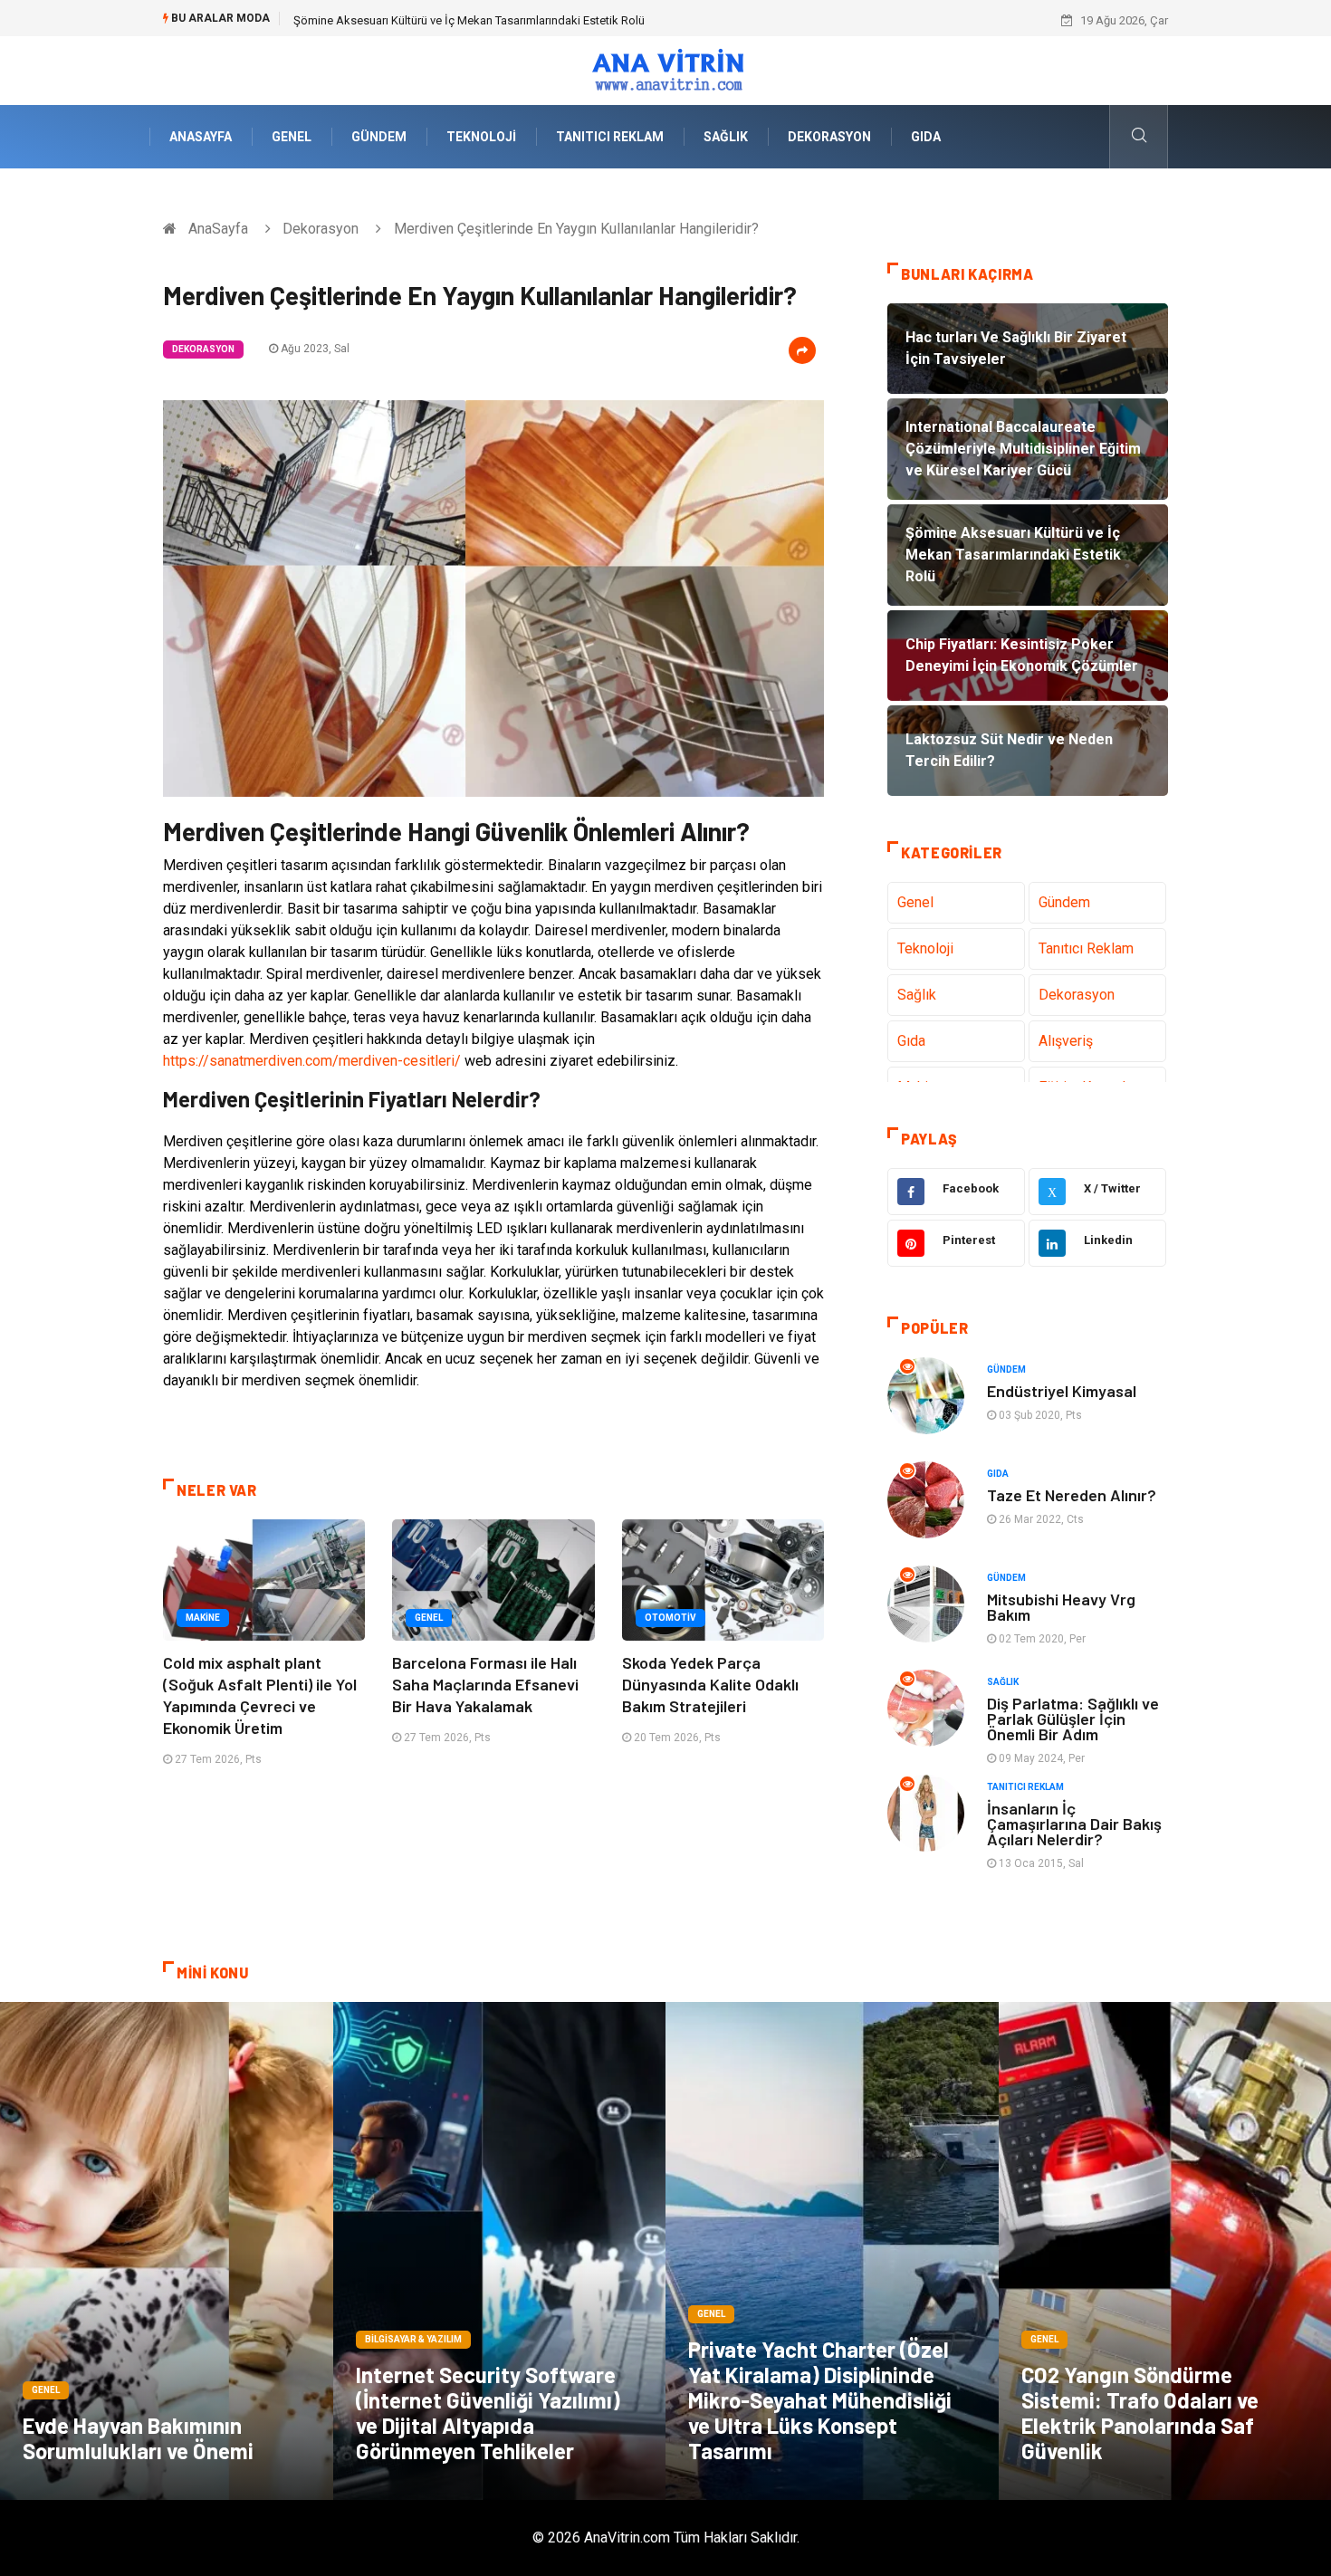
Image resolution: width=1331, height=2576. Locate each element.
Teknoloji (481, 137)
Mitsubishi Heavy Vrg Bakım (1061, 1607)
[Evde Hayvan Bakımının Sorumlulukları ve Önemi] (167, 2251)
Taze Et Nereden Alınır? (1072, 1495)
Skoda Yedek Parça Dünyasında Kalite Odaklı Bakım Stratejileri (710, 1684)
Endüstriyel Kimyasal (1062, 1391)
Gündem (379, 137)
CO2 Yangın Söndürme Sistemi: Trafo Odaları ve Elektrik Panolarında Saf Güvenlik (1140, 2413)
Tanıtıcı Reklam (610, 137)
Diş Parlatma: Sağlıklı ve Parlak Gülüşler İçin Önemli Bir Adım (1073, 1719)
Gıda (926, 137)
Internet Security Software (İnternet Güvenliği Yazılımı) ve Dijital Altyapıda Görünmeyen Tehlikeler (488, 2413)
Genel (292, 137)
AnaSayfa (201, 137)
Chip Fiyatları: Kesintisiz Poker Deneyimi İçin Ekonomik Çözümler (461, 20)
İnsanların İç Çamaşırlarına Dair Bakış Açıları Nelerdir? (1074, 1824)
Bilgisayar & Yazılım (413, 2339)
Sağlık (726, 137)
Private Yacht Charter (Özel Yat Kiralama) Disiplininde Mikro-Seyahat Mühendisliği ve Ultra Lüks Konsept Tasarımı (820, 2400)
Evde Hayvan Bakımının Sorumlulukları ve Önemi (138, 2438)
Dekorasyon (829, 137)
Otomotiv (670, 1618)
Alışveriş (1066, 1041)
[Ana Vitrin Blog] (666, 69)
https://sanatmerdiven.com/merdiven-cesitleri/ (312, 1061)
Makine (203, 1618)
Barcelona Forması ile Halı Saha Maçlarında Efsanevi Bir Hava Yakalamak (485, 1684)
